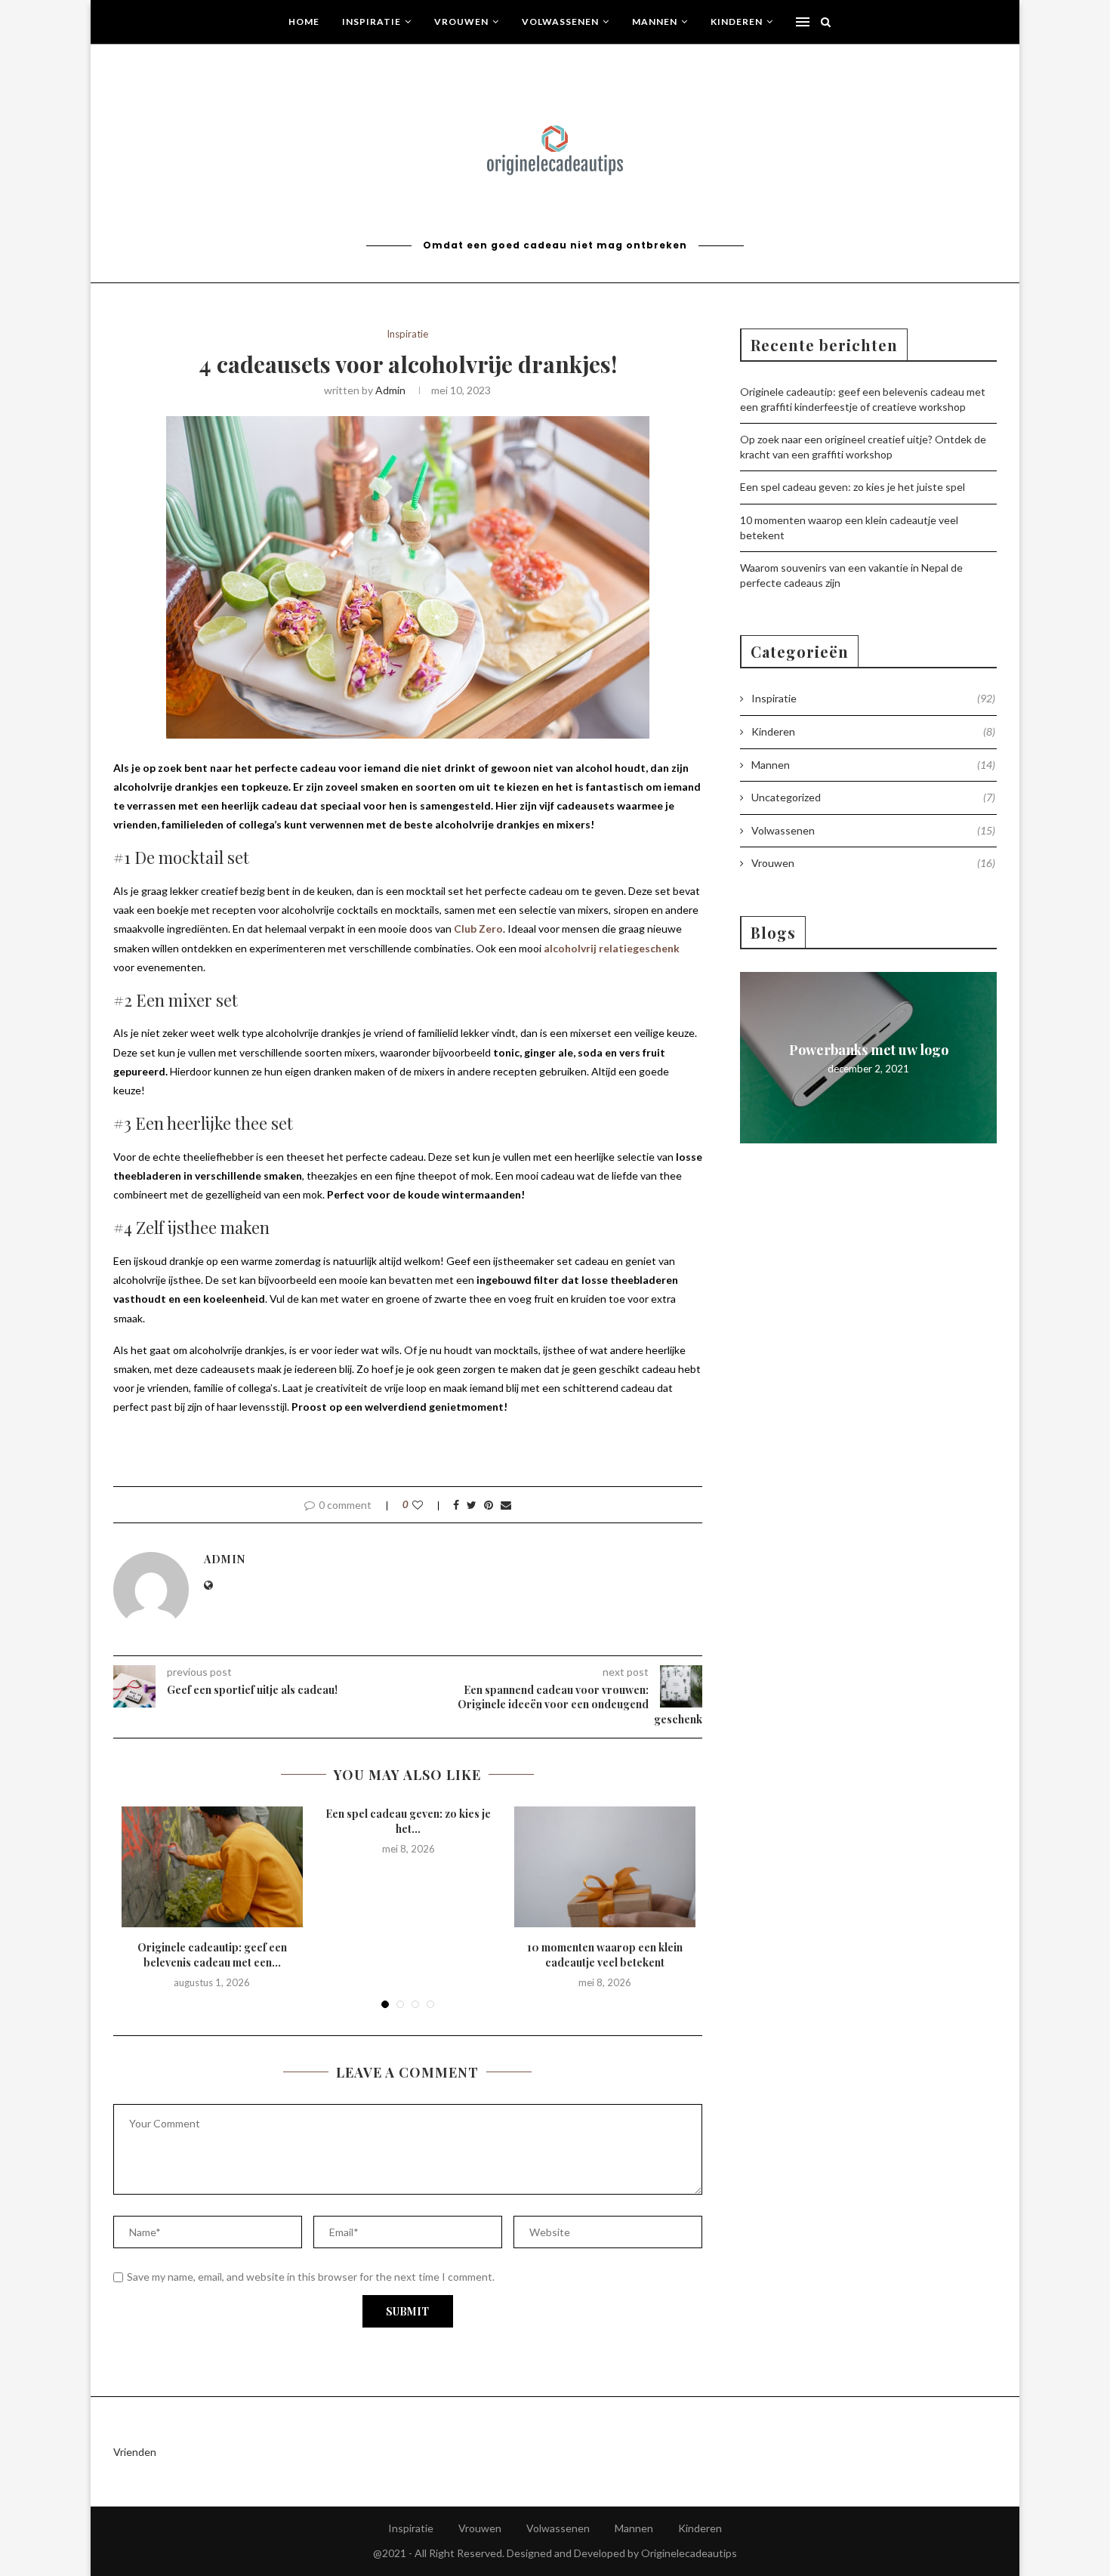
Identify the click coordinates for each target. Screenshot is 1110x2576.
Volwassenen (560, 22)
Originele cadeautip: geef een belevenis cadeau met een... (212, 1955)
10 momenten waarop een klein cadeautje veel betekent (605, 1955)
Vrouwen (461, 22)
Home (304, 22)
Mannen (655, 22)
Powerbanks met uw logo (869, 1050)
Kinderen (737, 22)
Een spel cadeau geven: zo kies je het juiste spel (853, 487)
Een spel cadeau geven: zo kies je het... (408, 1821)
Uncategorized (873, 797)
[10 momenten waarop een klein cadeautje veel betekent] (605, 1867)
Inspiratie (372, 22)
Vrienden (135, 2452)
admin (390, 390)
